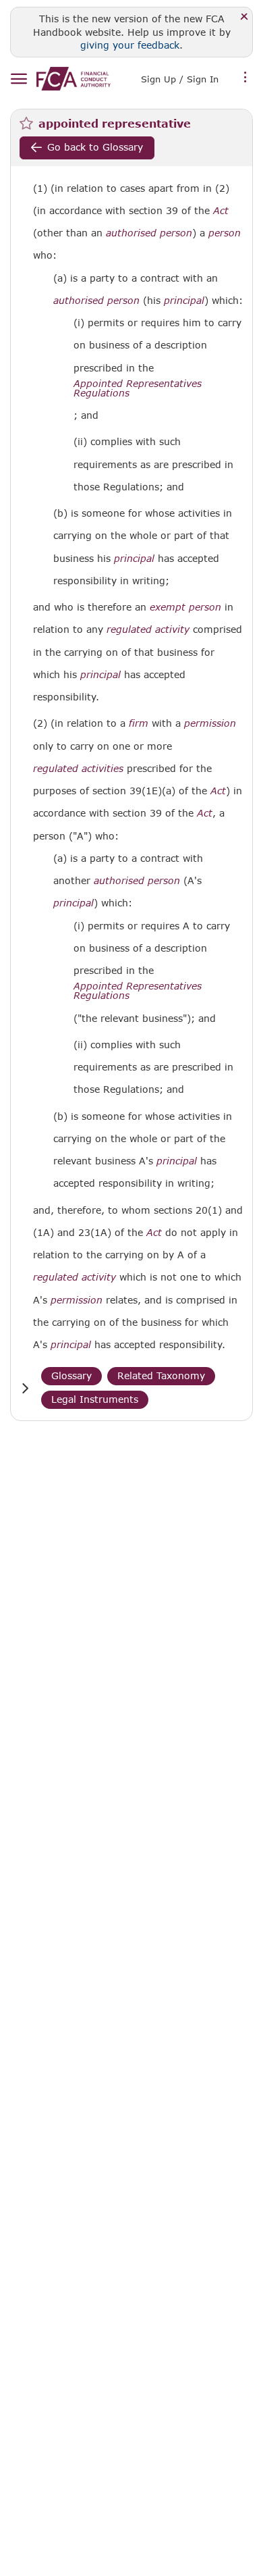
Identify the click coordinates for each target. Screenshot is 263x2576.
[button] (25, 1388)
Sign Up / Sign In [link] (180, 79)
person (225, 233)
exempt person (185, 607)
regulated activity (148, 629)
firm (139, 723)
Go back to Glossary (95, 147)
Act (221, 211)
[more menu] (245, 78)
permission (210, 723)
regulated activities (78, 769)
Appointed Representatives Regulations (138, 388)
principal (184, 301)
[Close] (244, 17)
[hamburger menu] (19, 79)
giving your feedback (130, 45)
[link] (74, 79)
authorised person (149, 233)
